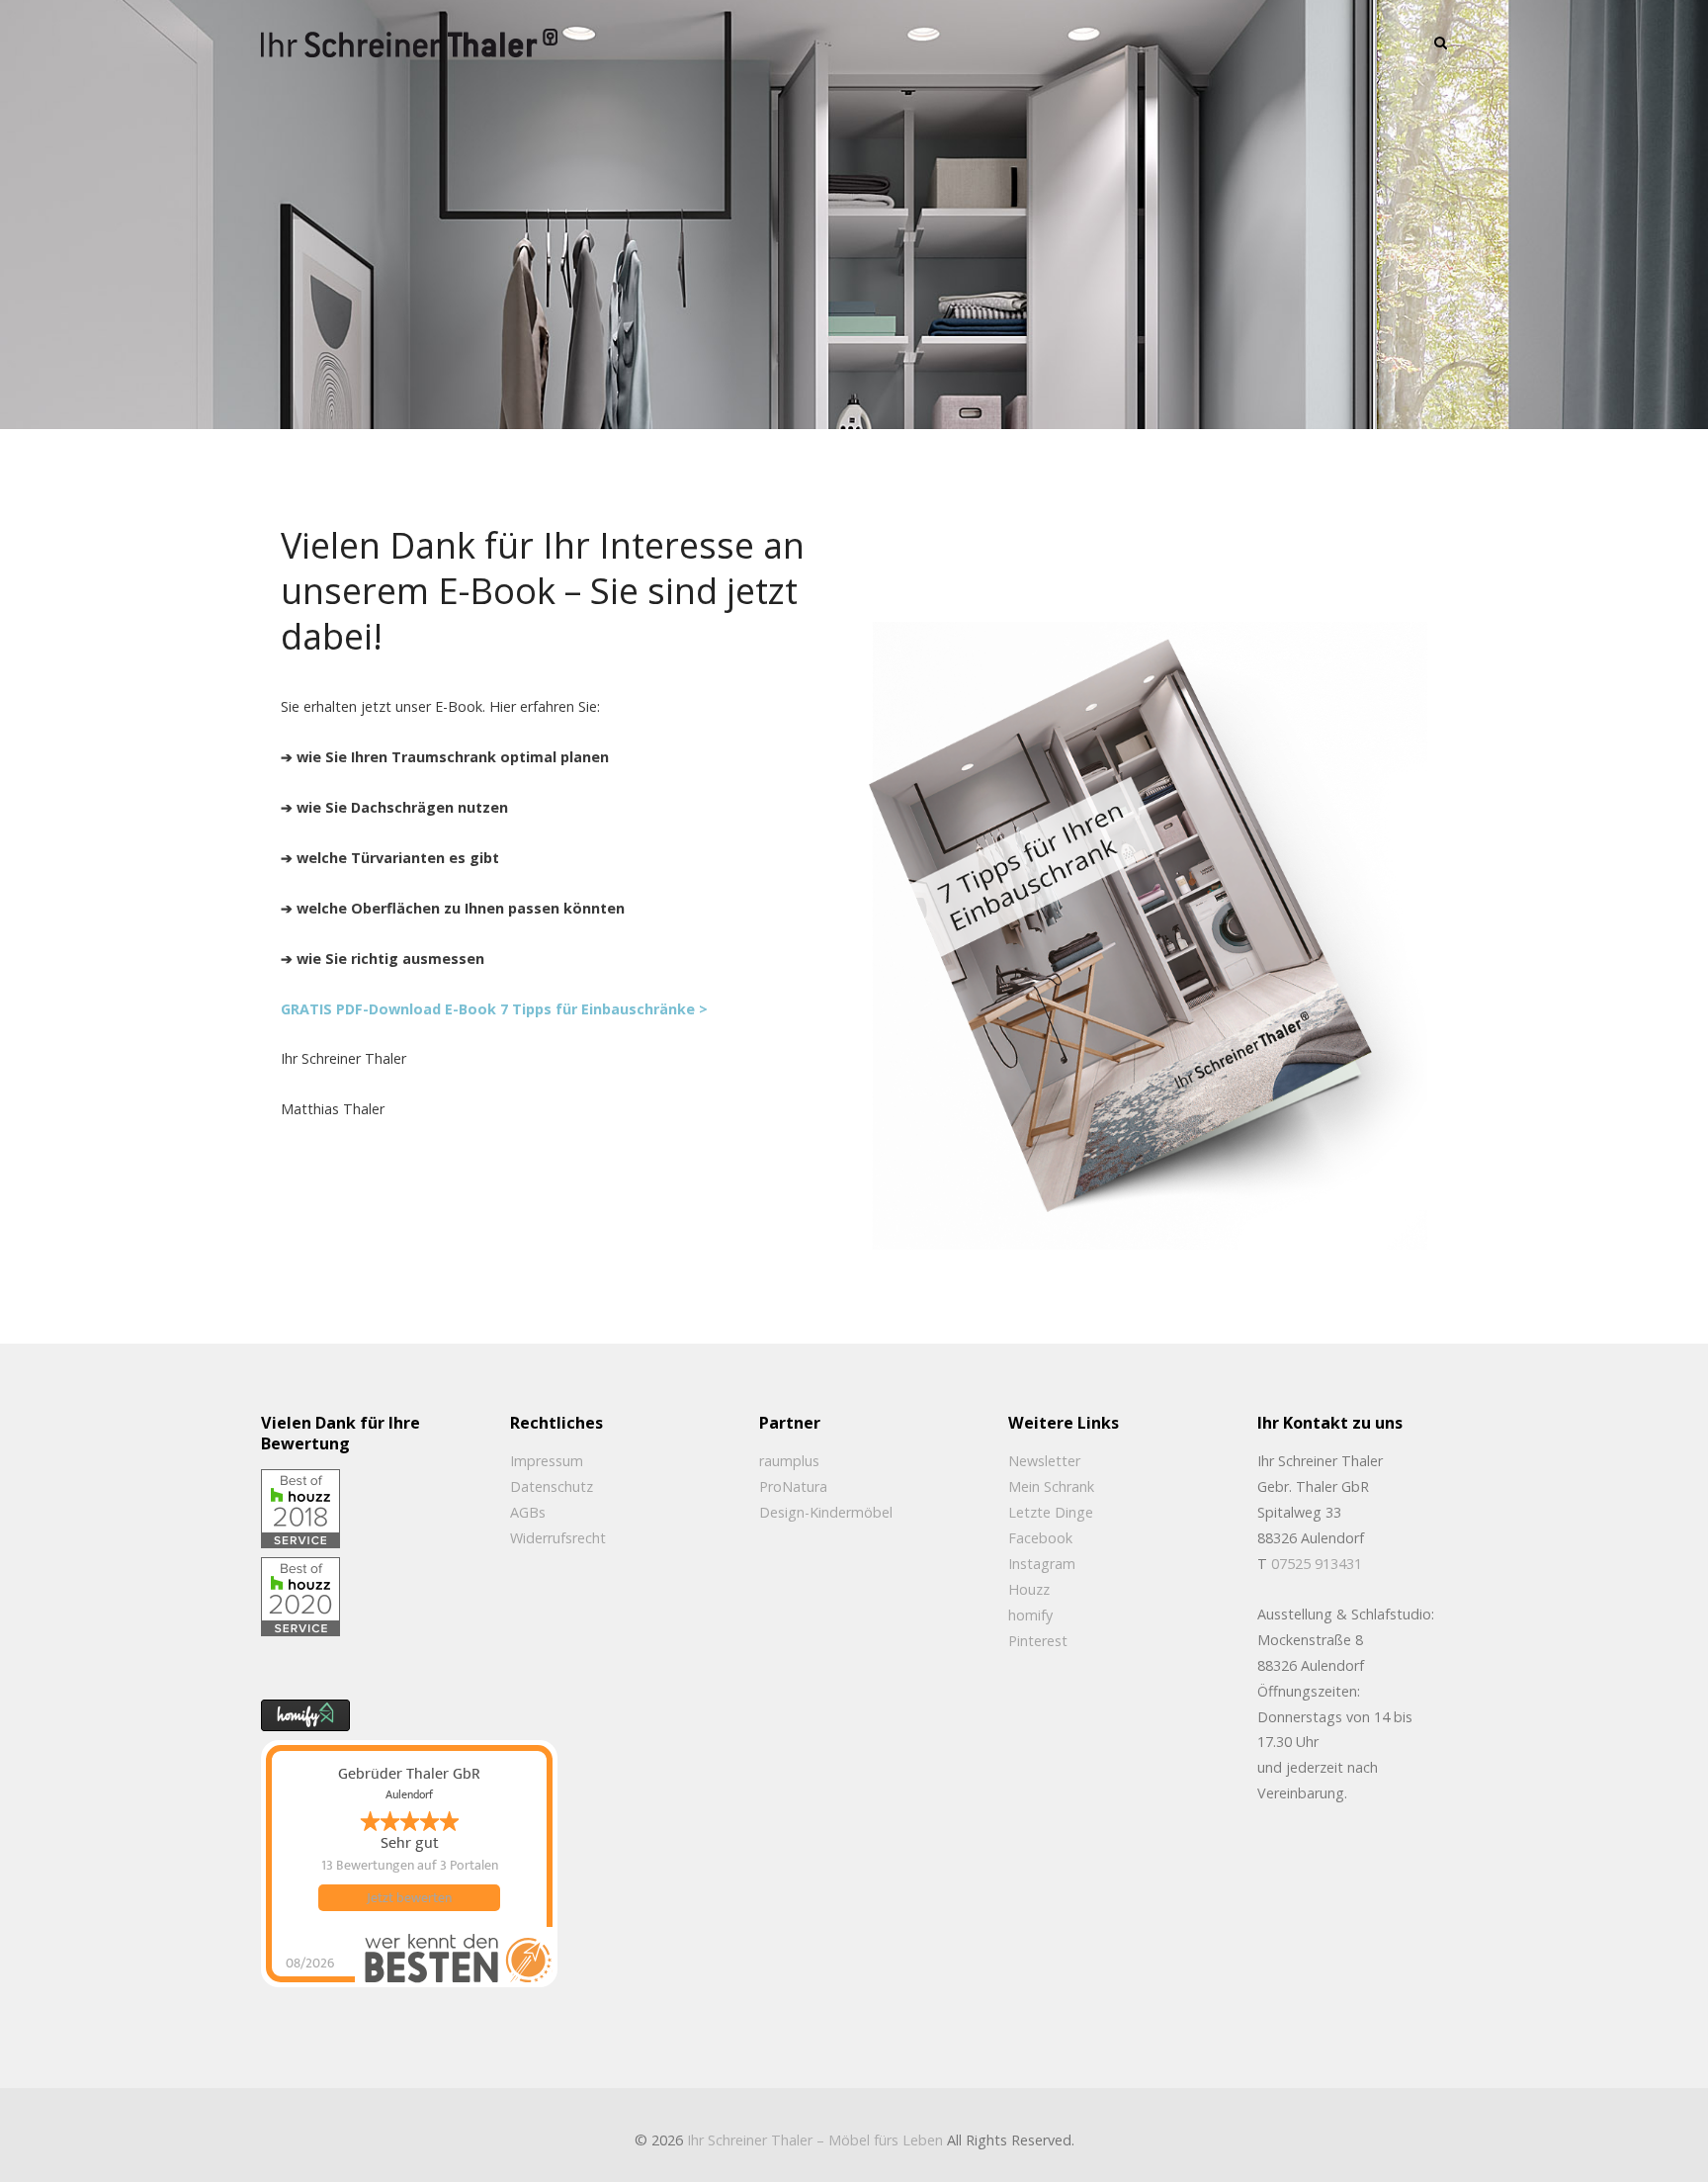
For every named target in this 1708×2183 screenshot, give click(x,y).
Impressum (547, 1461)
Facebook (1040, 1538)
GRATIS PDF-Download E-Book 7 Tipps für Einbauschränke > (494, 1009)
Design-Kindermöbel (826, 1512)
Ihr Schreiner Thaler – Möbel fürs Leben (815, 2140)
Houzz (1029, 1589)
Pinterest (1038, 1641)
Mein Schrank (1051, 1486)
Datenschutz (552, 1486)
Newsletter (1044, 1461)
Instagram (1042, 1564)
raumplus (789, 1461)
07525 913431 (1317, 1564)
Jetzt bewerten (409, 1898)
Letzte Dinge (1051, 1512)
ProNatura (793, 1486)
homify (1030, 1615)
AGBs (528, 1512)
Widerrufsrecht (558, 1538)
